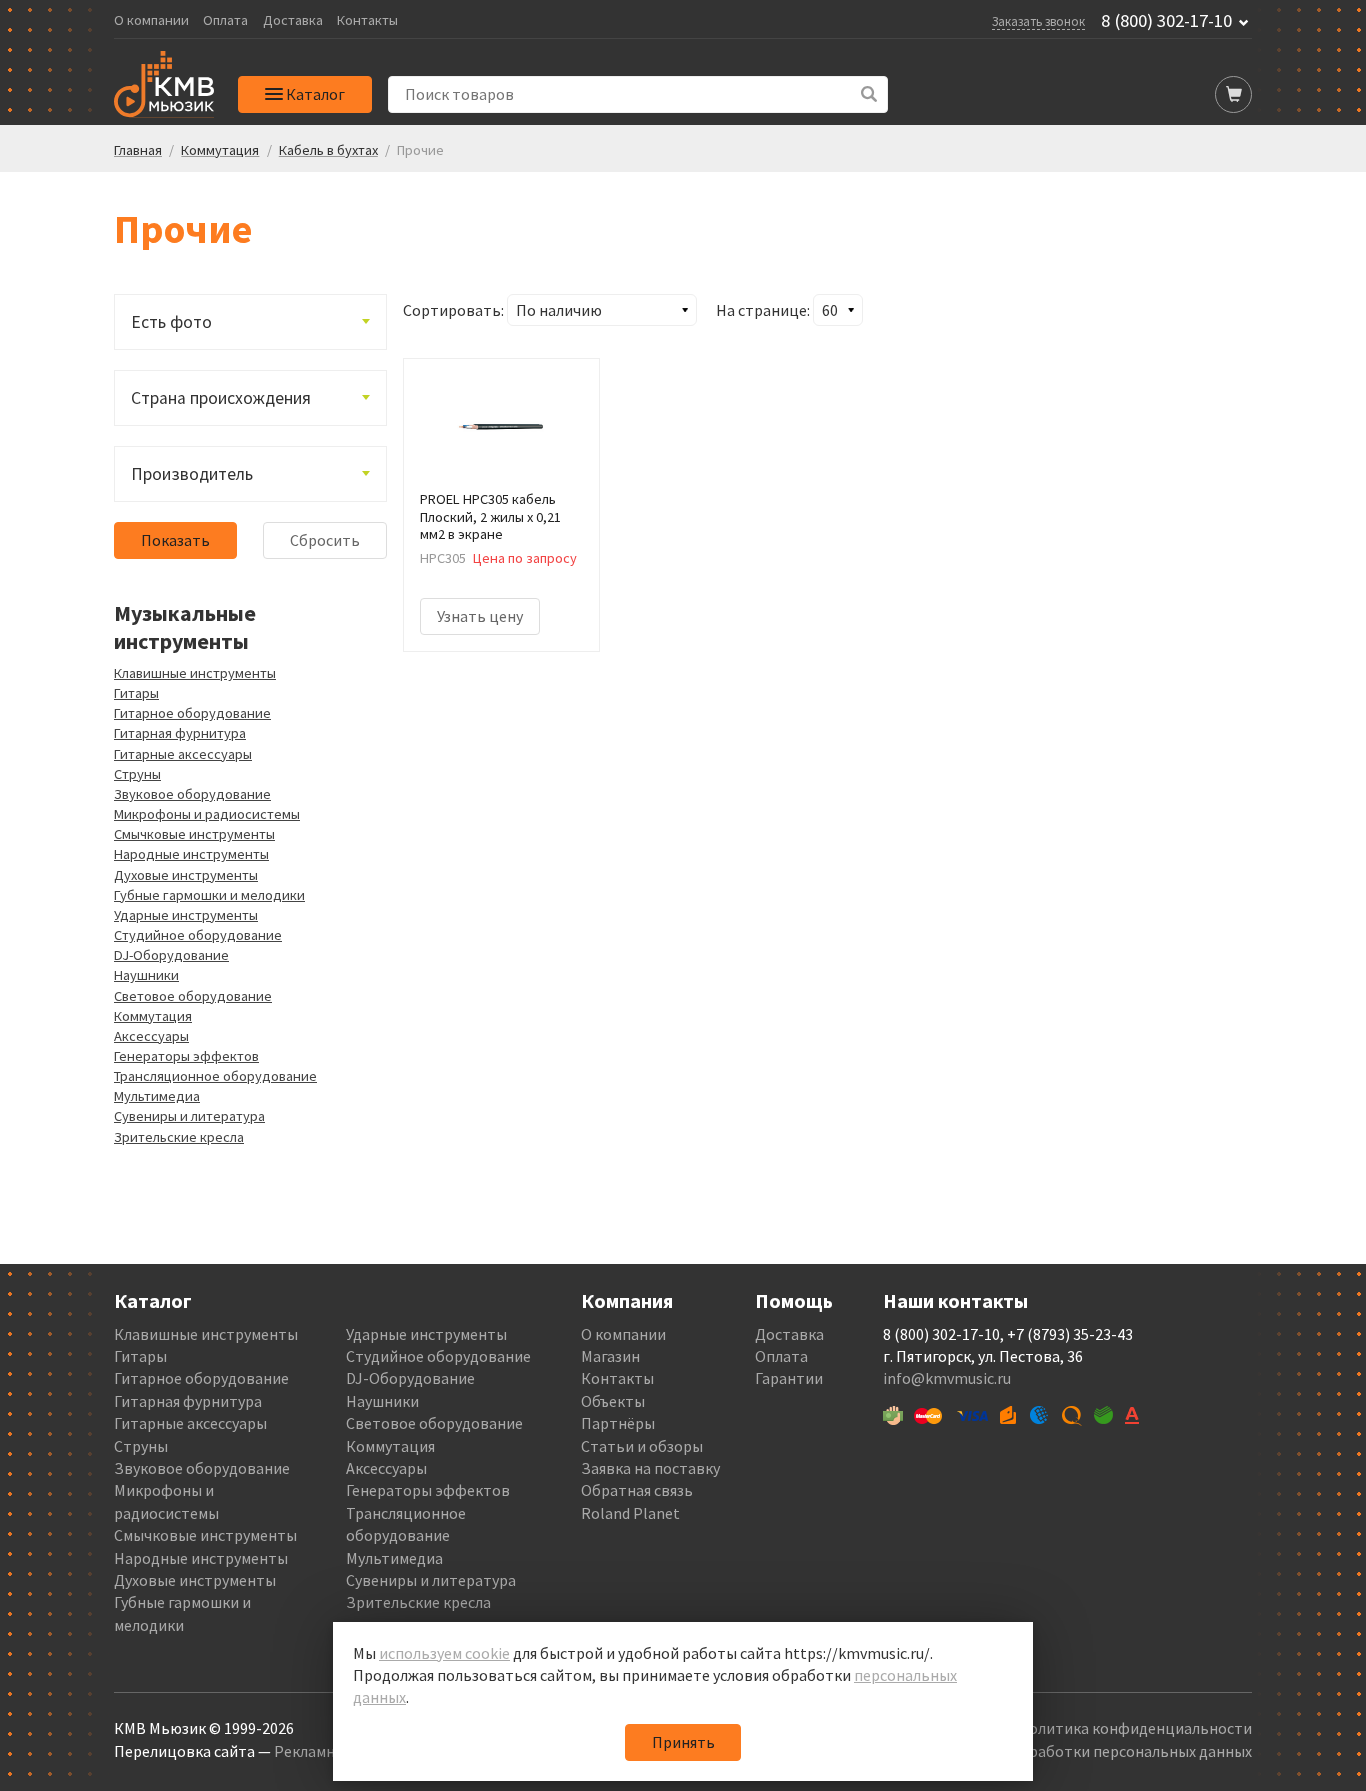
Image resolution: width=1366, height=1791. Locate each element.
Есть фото (171, 322)
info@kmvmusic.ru (947, 1378)
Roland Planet (630, 1513)
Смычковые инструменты (194, 834)
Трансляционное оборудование (215, 1076)
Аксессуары (151, 1036)
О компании (151, 20)
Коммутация (153, 1016)
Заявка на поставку (650, 1468)
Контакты (367, 20)
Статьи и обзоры (642, 1446)
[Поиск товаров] (869, 94)
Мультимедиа (157, 1096)
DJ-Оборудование (171, 955)
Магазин (610, 1356)
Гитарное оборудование (192, 713)
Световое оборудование (193, 996)
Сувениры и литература (189, 1116)
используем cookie (444, 1653)
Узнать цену (480, 616)
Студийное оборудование (198, 935)
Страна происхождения (221, 398)
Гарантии (789, 1378)
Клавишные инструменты (195, 673)
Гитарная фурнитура (180, 733)
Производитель (192, 474)
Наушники (146, 975)
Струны (137, 774)
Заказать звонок (1038, 21)
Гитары (136, 693)
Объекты (613, 1401)
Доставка (293, 20)
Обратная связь (637, 1490)
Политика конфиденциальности (1135, 1728)
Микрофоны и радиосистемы (207, 814)
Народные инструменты (191, 854)
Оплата (225, 20)
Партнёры (618, 1423)
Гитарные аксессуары (183, 754)
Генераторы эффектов (186, 1056)
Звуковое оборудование (192, 794)
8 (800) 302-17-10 (1166, 21)
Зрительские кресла (179, 1137)
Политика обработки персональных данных (1094, 1751)
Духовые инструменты (186, 875)
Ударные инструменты (186, 915)
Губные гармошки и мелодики (209, 895)
